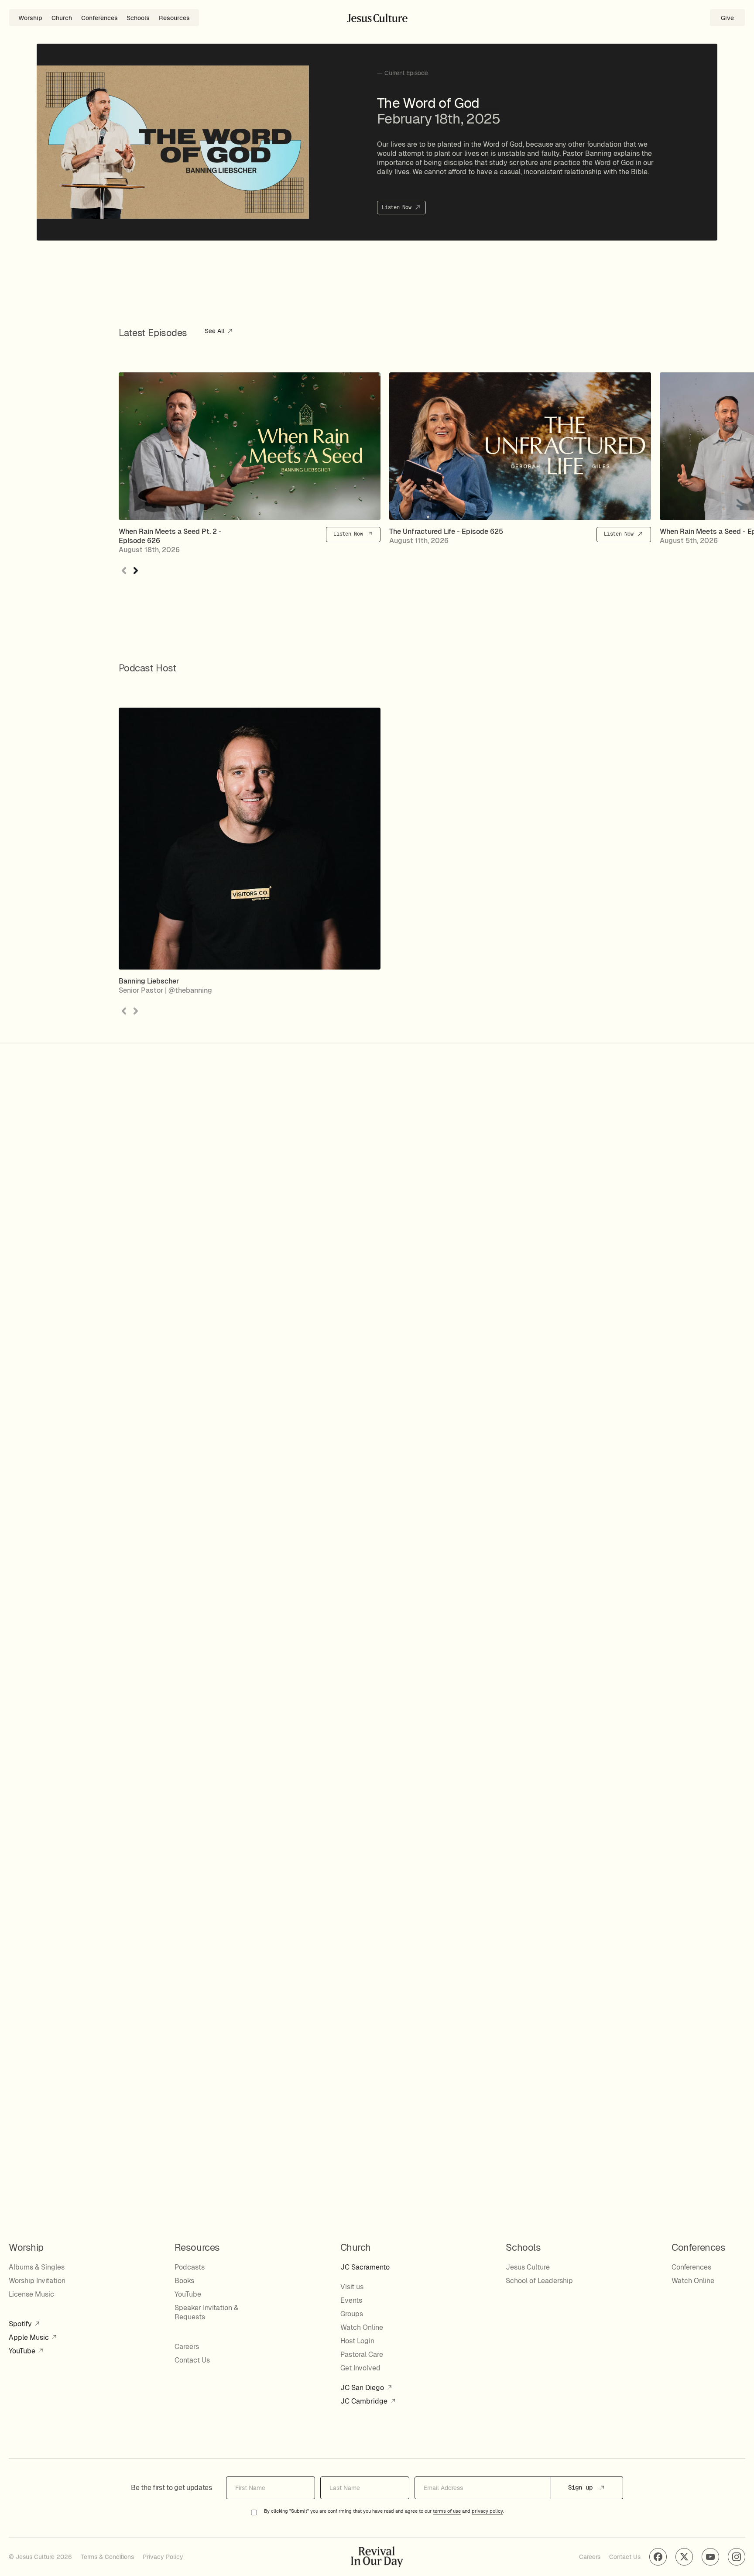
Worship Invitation (37, 2281)
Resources (174, 18)
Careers (187, 2347)
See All (216, 331)
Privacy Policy (163, 2557)
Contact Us (192, 2360)
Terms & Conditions (107, 2557)
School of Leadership (539, 2281)
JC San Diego (363, 2388)
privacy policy (487, 2511)
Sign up (582, 2487)
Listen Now (398, 207)
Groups (352, 2314)
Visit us (352, 2287)
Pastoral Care (362, 2354)
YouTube (23, 2351)
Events (351, 2300)
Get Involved (360, 2368)
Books (184, 2281)
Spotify (21, 2324)
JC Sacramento (365, 2267)
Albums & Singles (37, 2267)
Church (62, 18)
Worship (30, 18)
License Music (31, 2294)
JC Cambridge (365, 2401)
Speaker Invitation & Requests (206, 2312)
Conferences (99, 18)
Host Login (357, 2341)
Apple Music (30, 2337)
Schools (138, 18)
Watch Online (362, 2327)
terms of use (447, 2511)
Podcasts (190, 2267)
